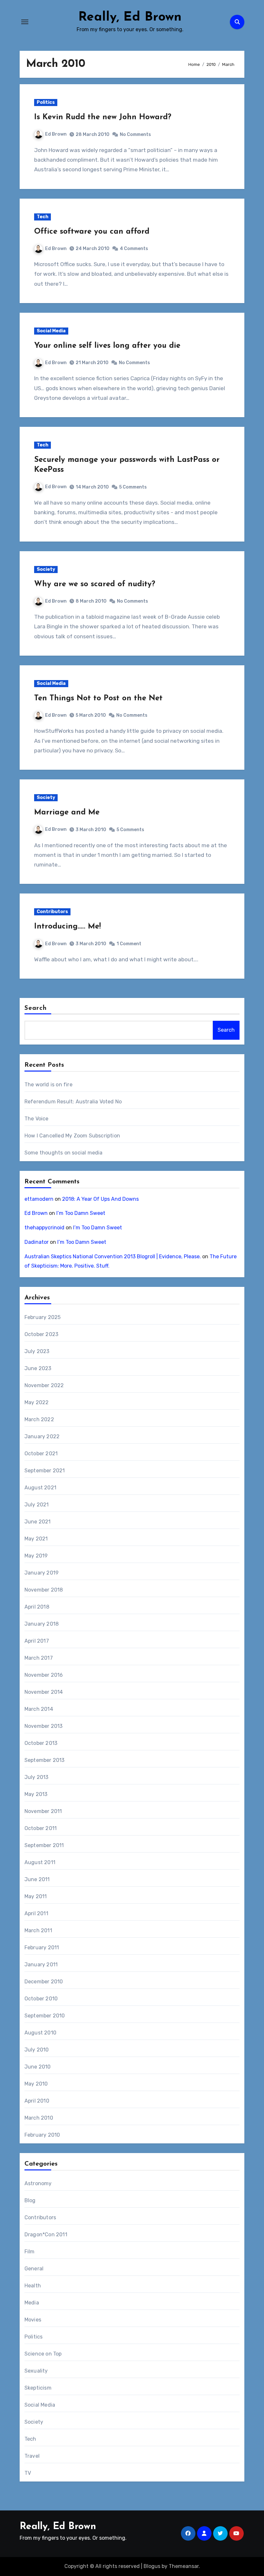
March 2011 (38, 1930)
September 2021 (45, 1471)
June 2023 (38, 1368)
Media (32, 2303)
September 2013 (45, 1760)
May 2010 (36, 2084)
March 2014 (39, 1709)
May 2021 (36, 1539)
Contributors (52, 912)
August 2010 (40, 2033)
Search (36, 1008)
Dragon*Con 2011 (46, 2235)
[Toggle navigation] (25, 22)
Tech (42, 217)
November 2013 (44, 1726)
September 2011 (44, 1845)
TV (28, 2473)
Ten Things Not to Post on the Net (98, 698)
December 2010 (44, 1982)
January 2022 (42, 1436)
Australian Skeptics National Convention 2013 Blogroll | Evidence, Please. (113, 1257)
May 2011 (36, 1896)
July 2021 (37, 1505)
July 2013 (37, 1777)
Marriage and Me (67, 812)
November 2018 (44, 1590)
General (34, 2269)
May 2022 (37, 1402)
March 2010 (39, 2118)
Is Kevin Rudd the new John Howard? (103, 117)
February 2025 (43, 1317)
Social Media (51, 331)
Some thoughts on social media (64, 1153)
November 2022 (44, 1385)
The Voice (37, 1119)
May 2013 (36, 1794)
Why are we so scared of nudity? (95, 584)
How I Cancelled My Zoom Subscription (72, 1136)
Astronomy (38, 2183)
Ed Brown (56, 134)
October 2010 (41, 1999)
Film (30, 2252)
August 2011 (40, 1862)
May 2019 (36, 1556)
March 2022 (39, 1419)
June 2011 (37, 1879)
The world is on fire (48, 1085)
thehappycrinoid (44, 1228)
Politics (46, 102)
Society (46, 569)
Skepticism (38, 2388)
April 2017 (37, 1641)
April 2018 (37, 1607)
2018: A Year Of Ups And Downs (100, 1199)
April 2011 (36, 1913)
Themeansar (184, 2566)
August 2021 (40, 1488)
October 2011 (41, 1828)
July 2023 (37, 1351)
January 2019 (42, 1573)
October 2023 (41, 1334)
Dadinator (37, 1242)
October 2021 (41, 1454)
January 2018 (42, 1624)
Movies (33, 2320)
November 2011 (43, 1811)
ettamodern (39, 1199)
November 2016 (44, 1675)
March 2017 (39, 1658)
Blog (30, 2200)
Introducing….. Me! (67, 927)
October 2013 (41, 1743)
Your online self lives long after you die (107, 346)
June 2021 (38, 1522)
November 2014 (44, 1692)
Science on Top (43, 2354)
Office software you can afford (92, 232)
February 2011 (42, 1948)
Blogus (152, 2566)
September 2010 (45, 2016)
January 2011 (41, 1965)
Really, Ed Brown (130, 17)
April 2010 (37, 2101)
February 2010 (42, 2135)
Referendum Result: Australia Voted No (73, 1102)
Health (33, 2286)
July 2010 (37, 2050)
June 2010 (38, 2067)
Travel (32, 2456)
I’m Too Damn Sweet (81, 1213)
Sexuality (36, 2371)
